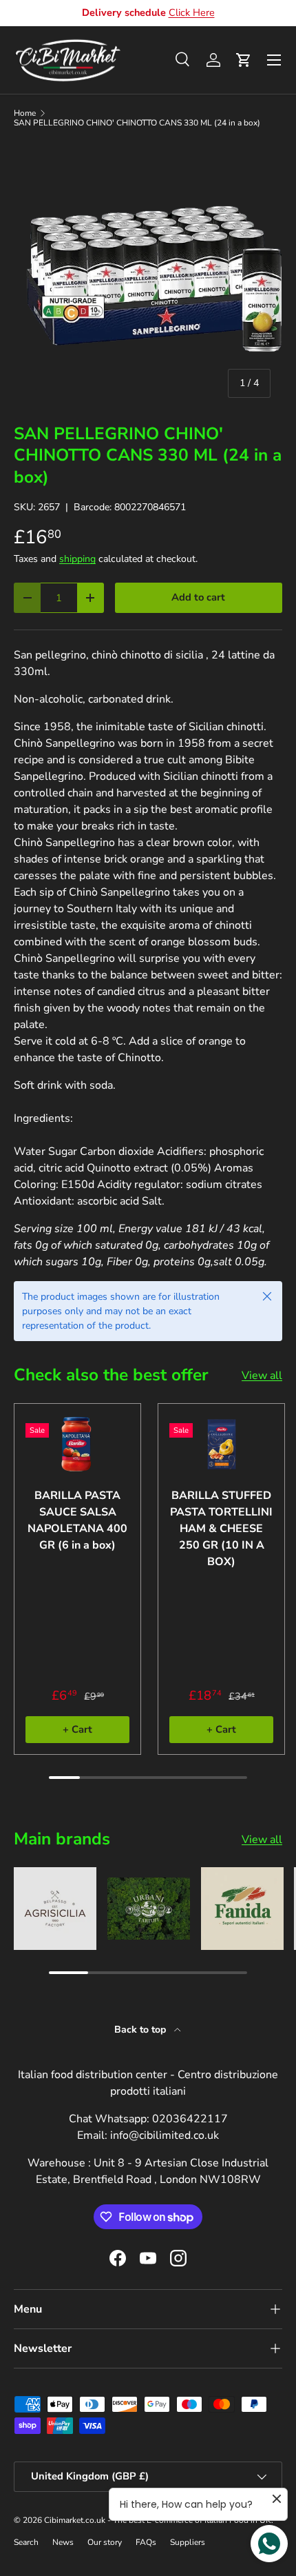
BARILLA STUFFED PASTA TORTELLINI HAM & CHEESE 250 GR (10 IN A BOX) (221, 1529)
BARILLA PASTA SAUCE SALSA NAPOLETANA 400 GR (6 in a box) (77, 1520)
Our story (105, 2542)
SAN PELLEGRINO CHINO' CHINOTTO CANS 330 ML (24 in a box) (137, 123)
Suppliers (188, 2542)
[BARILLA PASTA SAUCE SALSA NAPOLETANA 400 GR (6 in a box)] (77, 1444)
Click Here (192, 12)
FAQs (146, 2542)
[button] (244, 60)
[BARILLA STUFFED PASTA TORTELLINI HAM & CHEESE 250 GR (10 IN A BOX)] (221, 1444)
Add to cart (198, 597)
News (63, 2542)
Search (26, 2542)
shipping (77, 559)
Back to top (141, 2030)
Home (25, 113)
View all (262, 1376)
